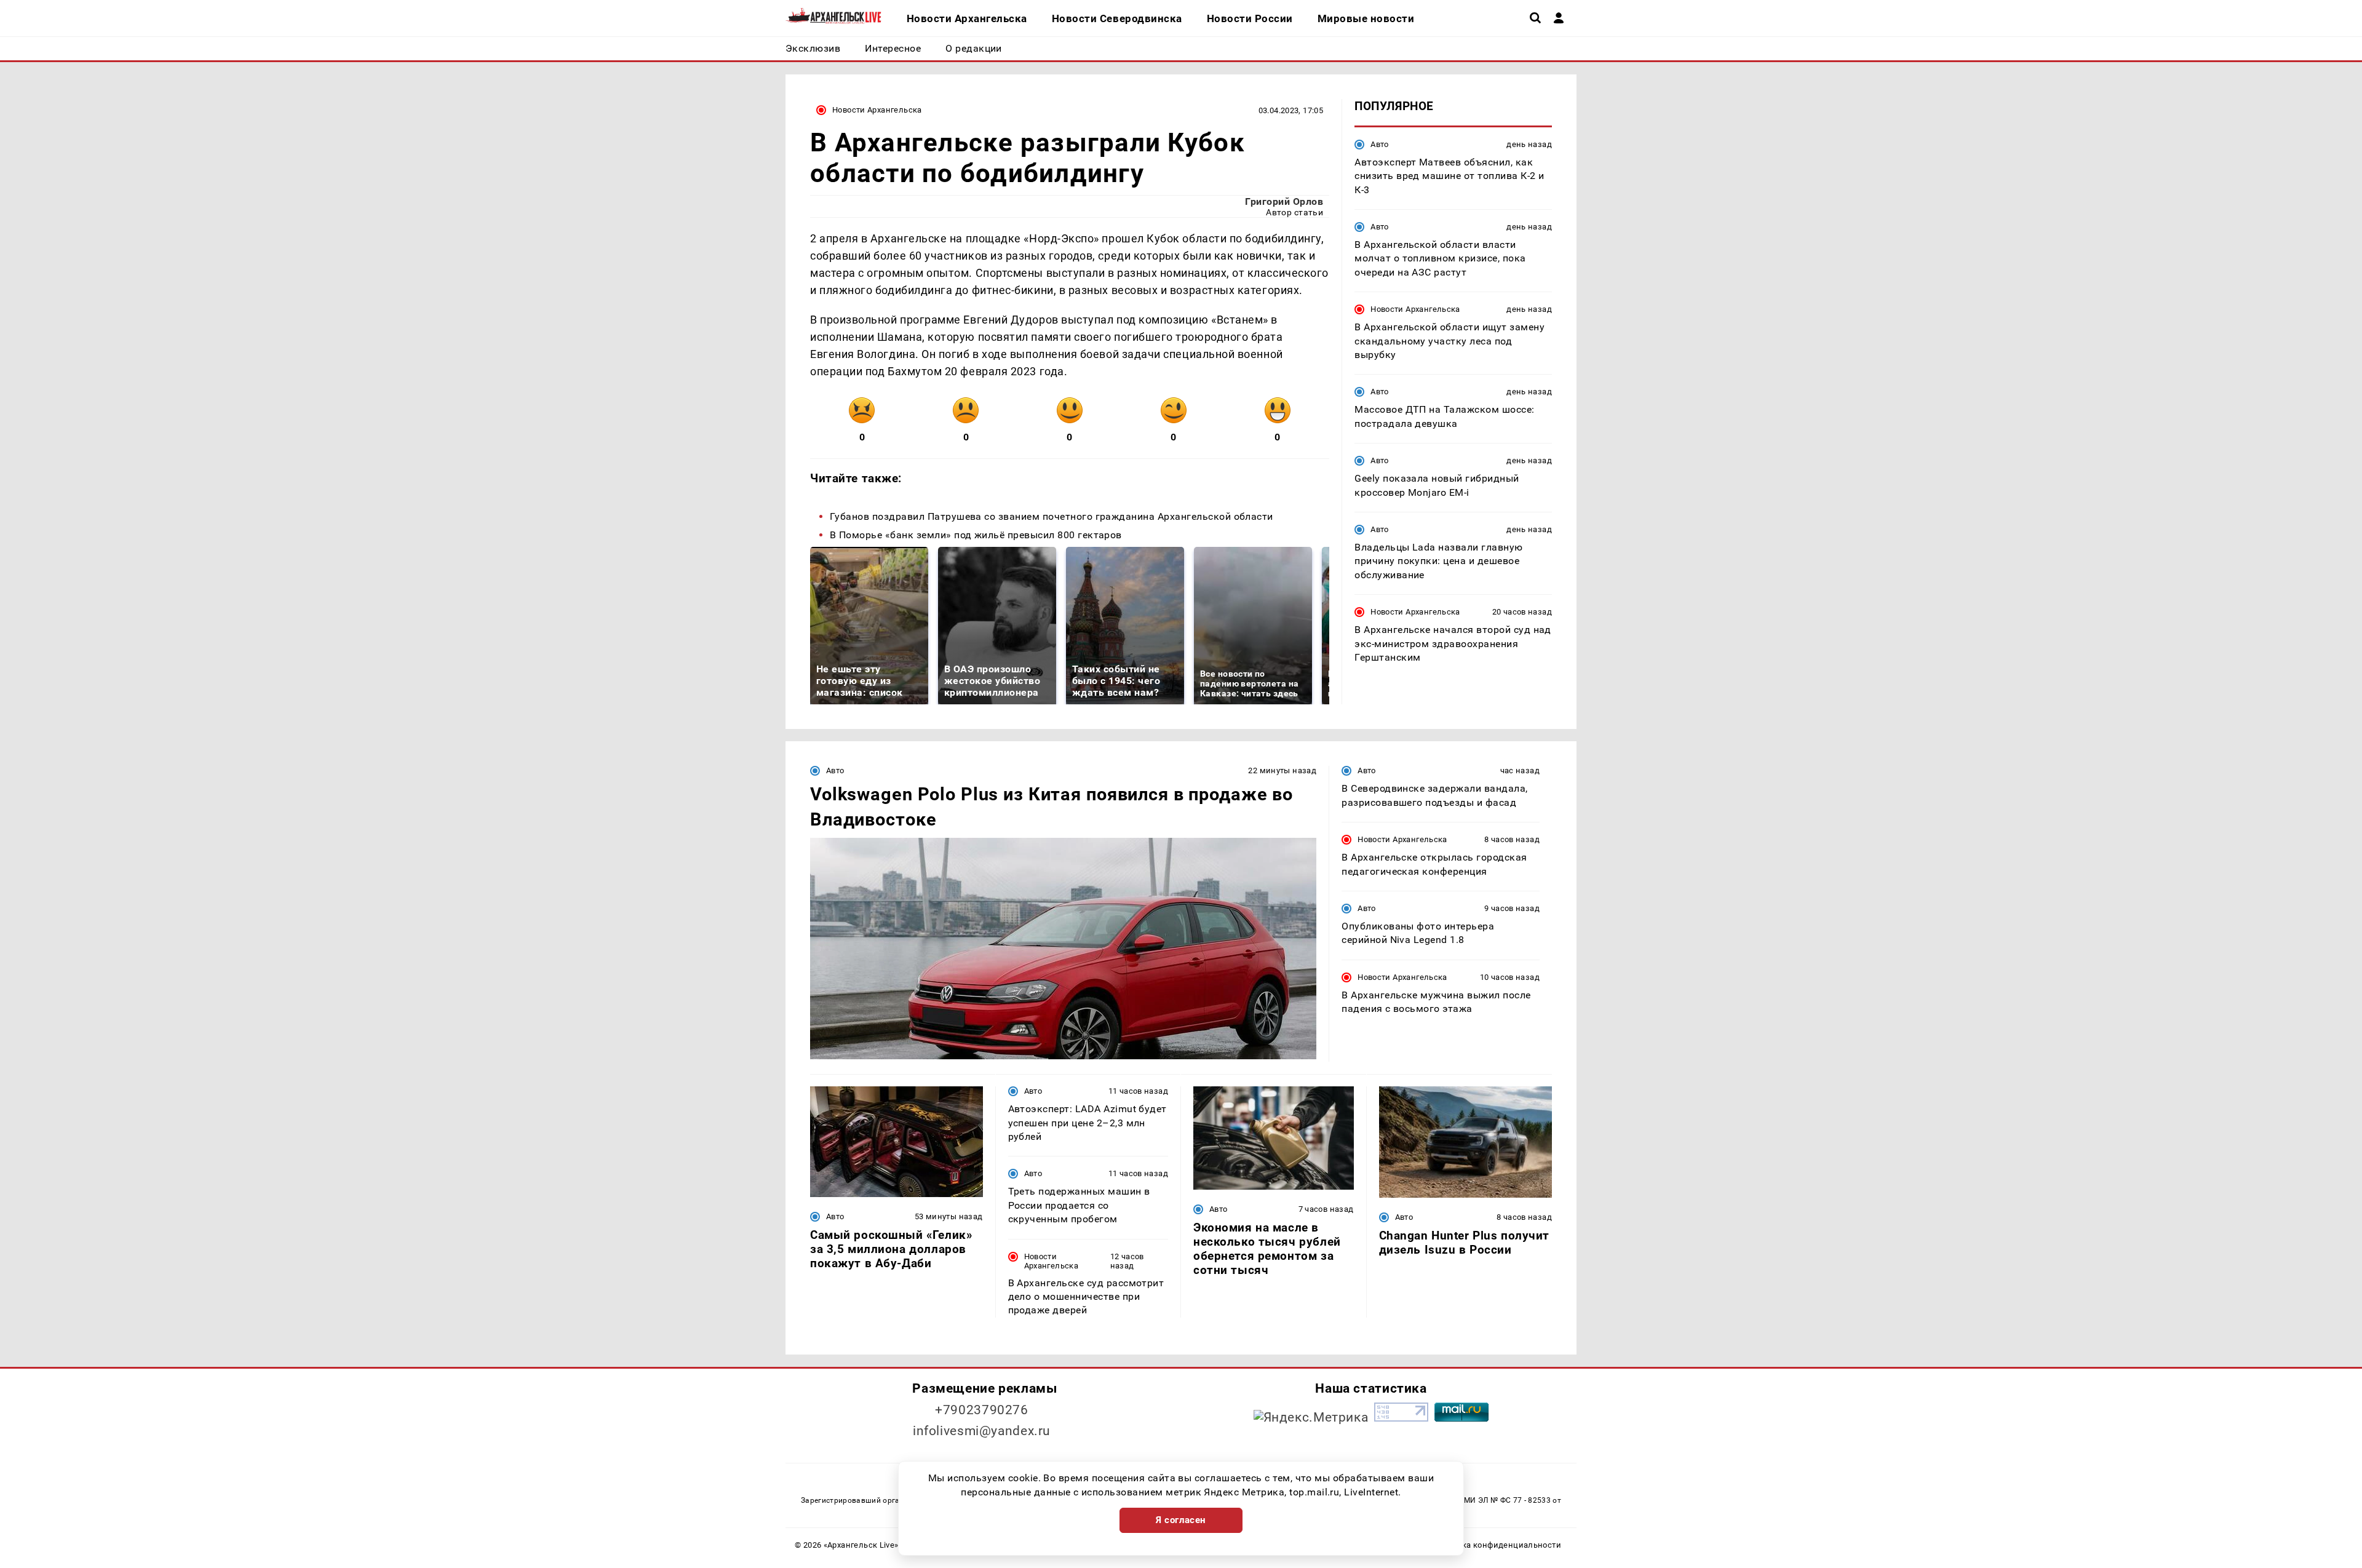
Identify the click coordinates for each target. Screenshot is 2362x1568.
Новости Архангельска (877, 110)
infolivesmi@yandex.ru (982, 1431)
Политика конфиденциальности (1497, 1545)
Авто (1380, 144)
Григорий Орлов (1284, 201)
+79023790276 (982, 1410)
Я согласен (1181, 1520)
